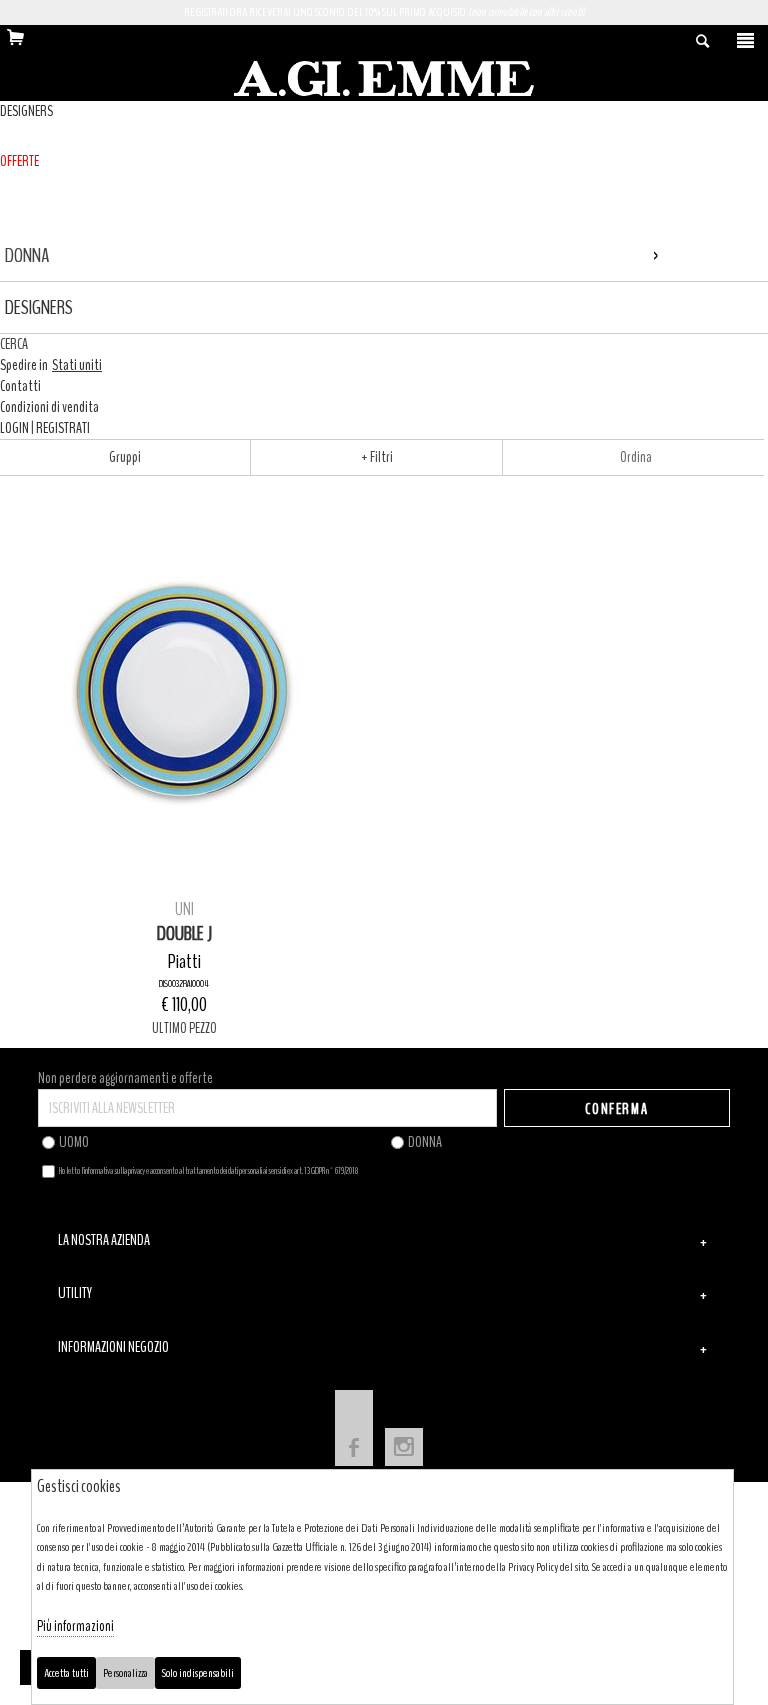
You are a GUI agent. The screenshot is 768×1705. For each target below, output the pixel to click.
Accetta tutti (66, 1673)
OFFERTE (19, 161)
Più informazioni (75, 1626)
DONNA (425, 1142)
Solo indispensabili (198, 1673)
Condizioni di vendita (49, 407)
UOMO (74, 1142)
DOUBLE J (184, 933)
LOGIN (14, 428)
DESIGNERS (26, 111)
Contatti (20, 386)
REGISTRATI (63, 428)
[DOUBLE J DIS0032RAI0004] (184, 689)
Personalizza (125, 1673)
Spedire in (51, 365)
